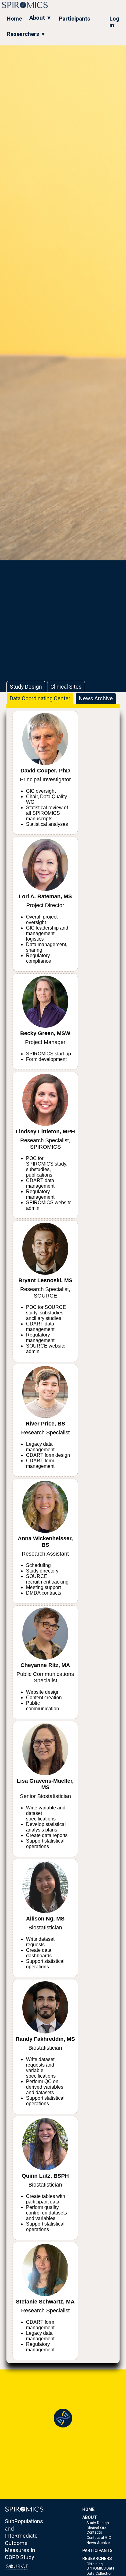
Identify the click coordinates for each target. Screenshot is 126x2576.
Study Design (26, 687)
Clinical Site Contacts (96, 2530)
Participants (75, 19)
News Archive (96, 698)
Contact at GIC (99, 2538)
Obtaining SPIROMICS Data (100, 2566)
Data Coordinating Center (40, 698)
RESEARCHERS (97, 2559)
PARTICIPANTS (97, 2551)
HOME (88, 2509)
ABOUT (90, 2517)
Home (14, 19)
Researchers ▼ (26, 34)
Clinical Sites (66, 687)
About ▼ (41, 18)
